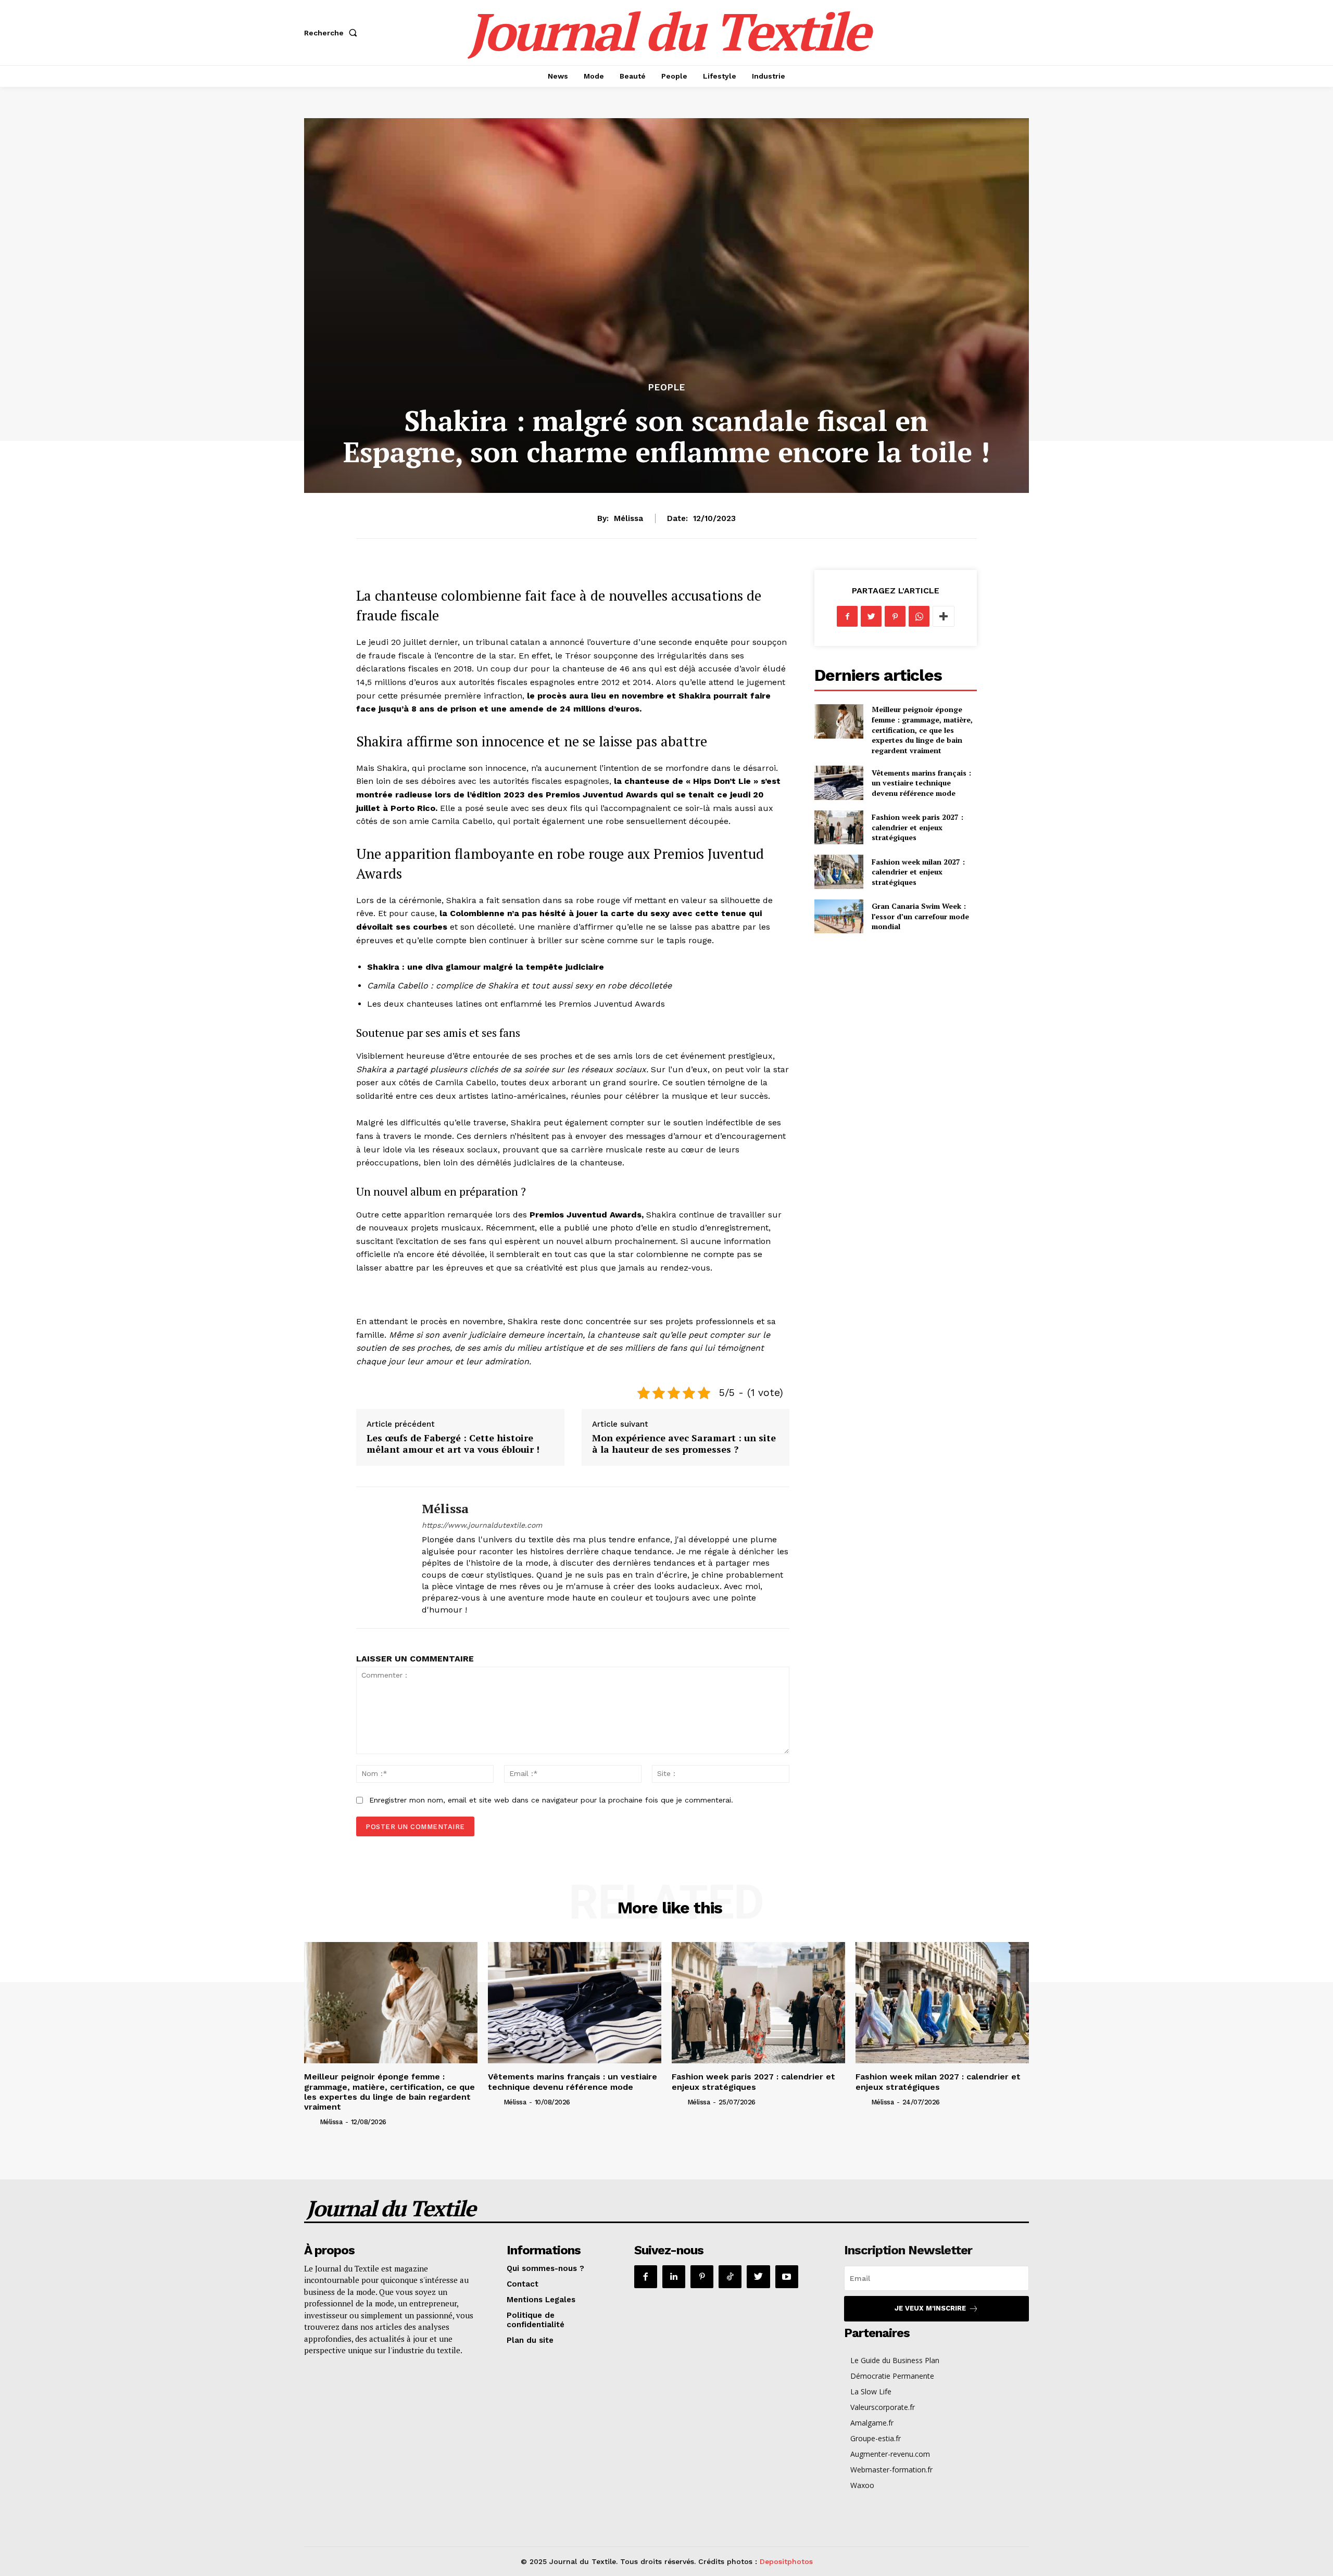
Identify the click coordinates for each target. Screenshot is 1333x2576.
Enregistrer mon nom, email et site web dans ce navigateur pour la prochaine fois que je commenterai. (551, 1800)
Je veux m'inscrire (930, 2308)
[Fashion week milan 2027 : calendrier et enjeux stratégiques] (839, 872)
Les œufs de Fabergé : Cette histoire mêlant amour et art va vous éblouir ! (453, 1443)
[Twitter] (871, 616)
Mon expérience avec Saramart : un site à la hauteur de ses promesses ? (684, 1443)
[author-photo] (311, 2122)
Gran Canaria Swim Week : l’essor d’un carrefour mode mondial (920, 916)
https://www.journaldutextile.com (482, 1525)
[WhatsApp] (919, 616)
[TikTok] (730, 2277)
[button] (333, 33)
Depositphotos (786, 2561)
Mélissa (628, 518)
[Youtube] (787, 2277)
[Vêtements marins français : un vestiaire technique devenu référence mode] (839, 783)
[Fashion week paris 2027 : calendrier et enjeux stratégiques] (839, 827)
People (667, 388)
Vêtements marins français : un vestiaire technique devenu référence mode (921, 783)
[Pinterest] (895, 616)
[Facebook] (847, 616)
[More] (944, 616)
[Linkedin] (674, 2277)
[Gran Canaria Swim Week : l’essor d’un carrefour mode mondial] (839, 916)
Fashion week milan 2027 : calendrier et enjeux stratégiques (918, 872)
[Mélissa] (381, 1558)
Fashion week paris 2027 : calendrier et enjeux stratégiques (917, 827)
